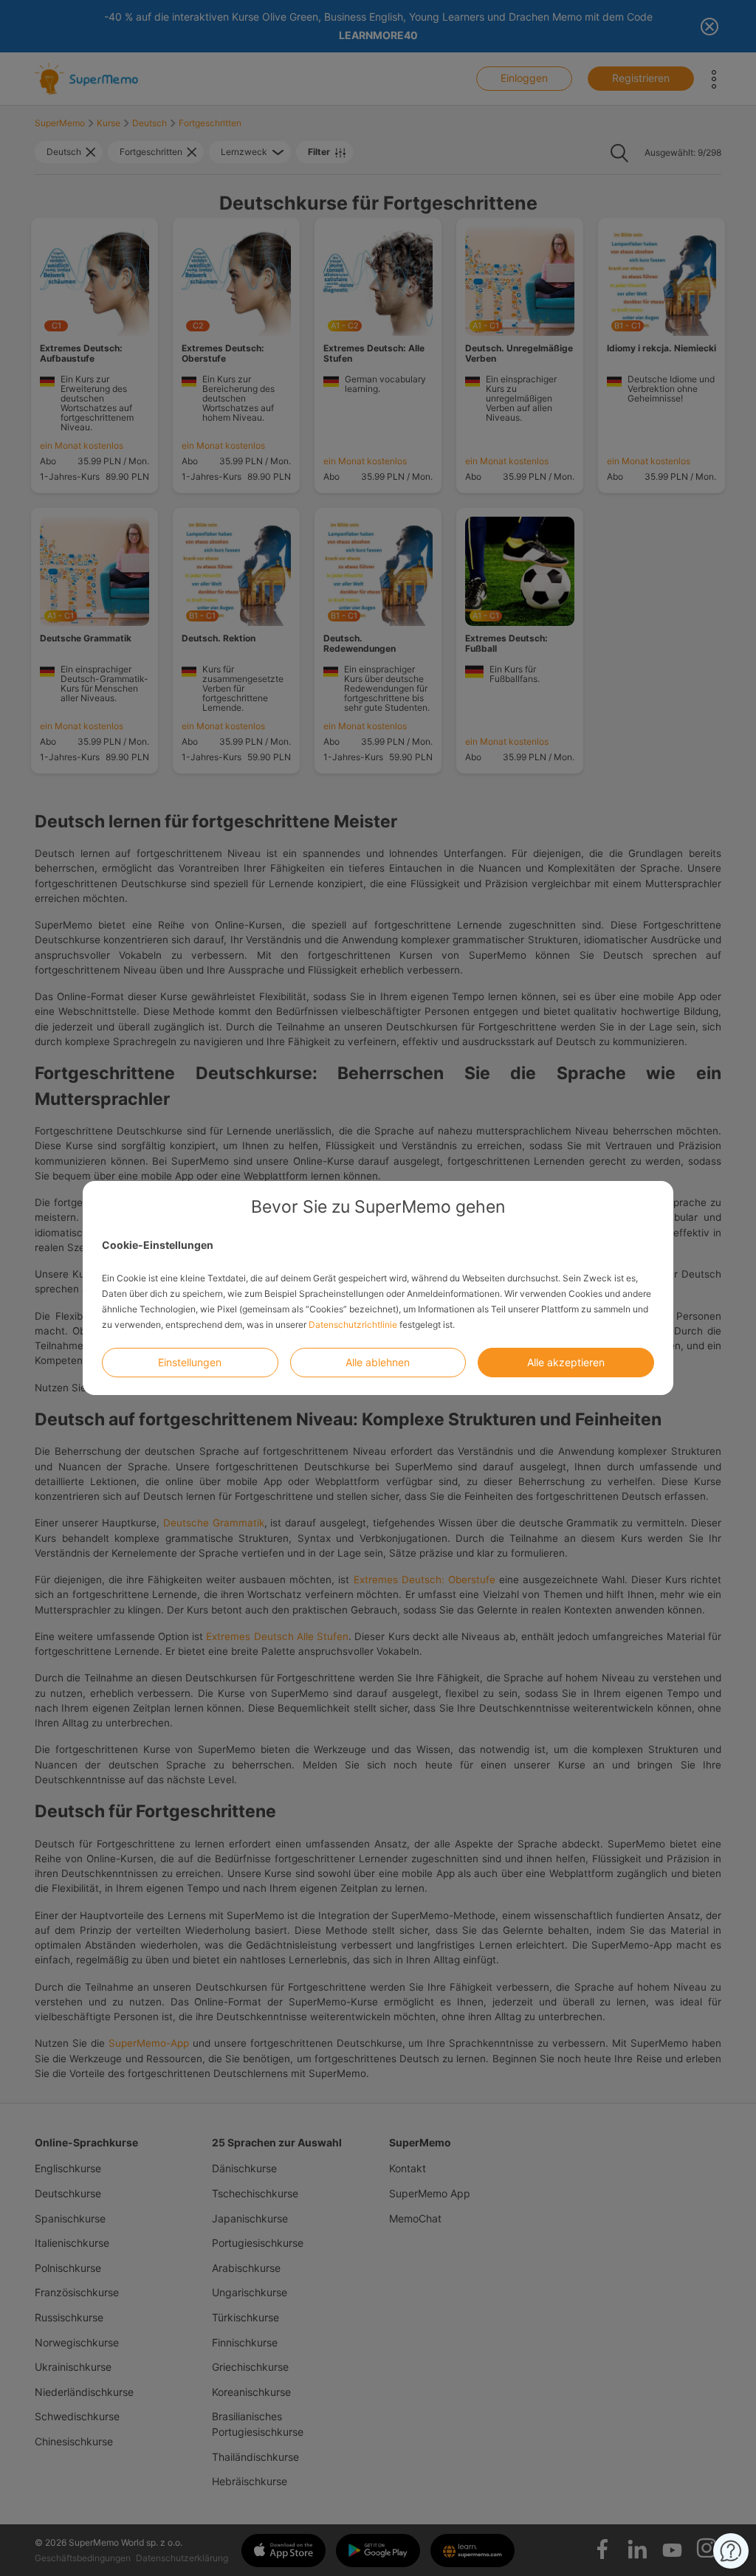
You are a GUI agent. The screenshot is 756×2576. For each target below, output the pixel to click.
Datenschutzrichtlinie (353, 1325)
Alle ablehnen (378, 1362)
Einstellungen (190, 1362)
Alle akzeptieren (566, 1362)
